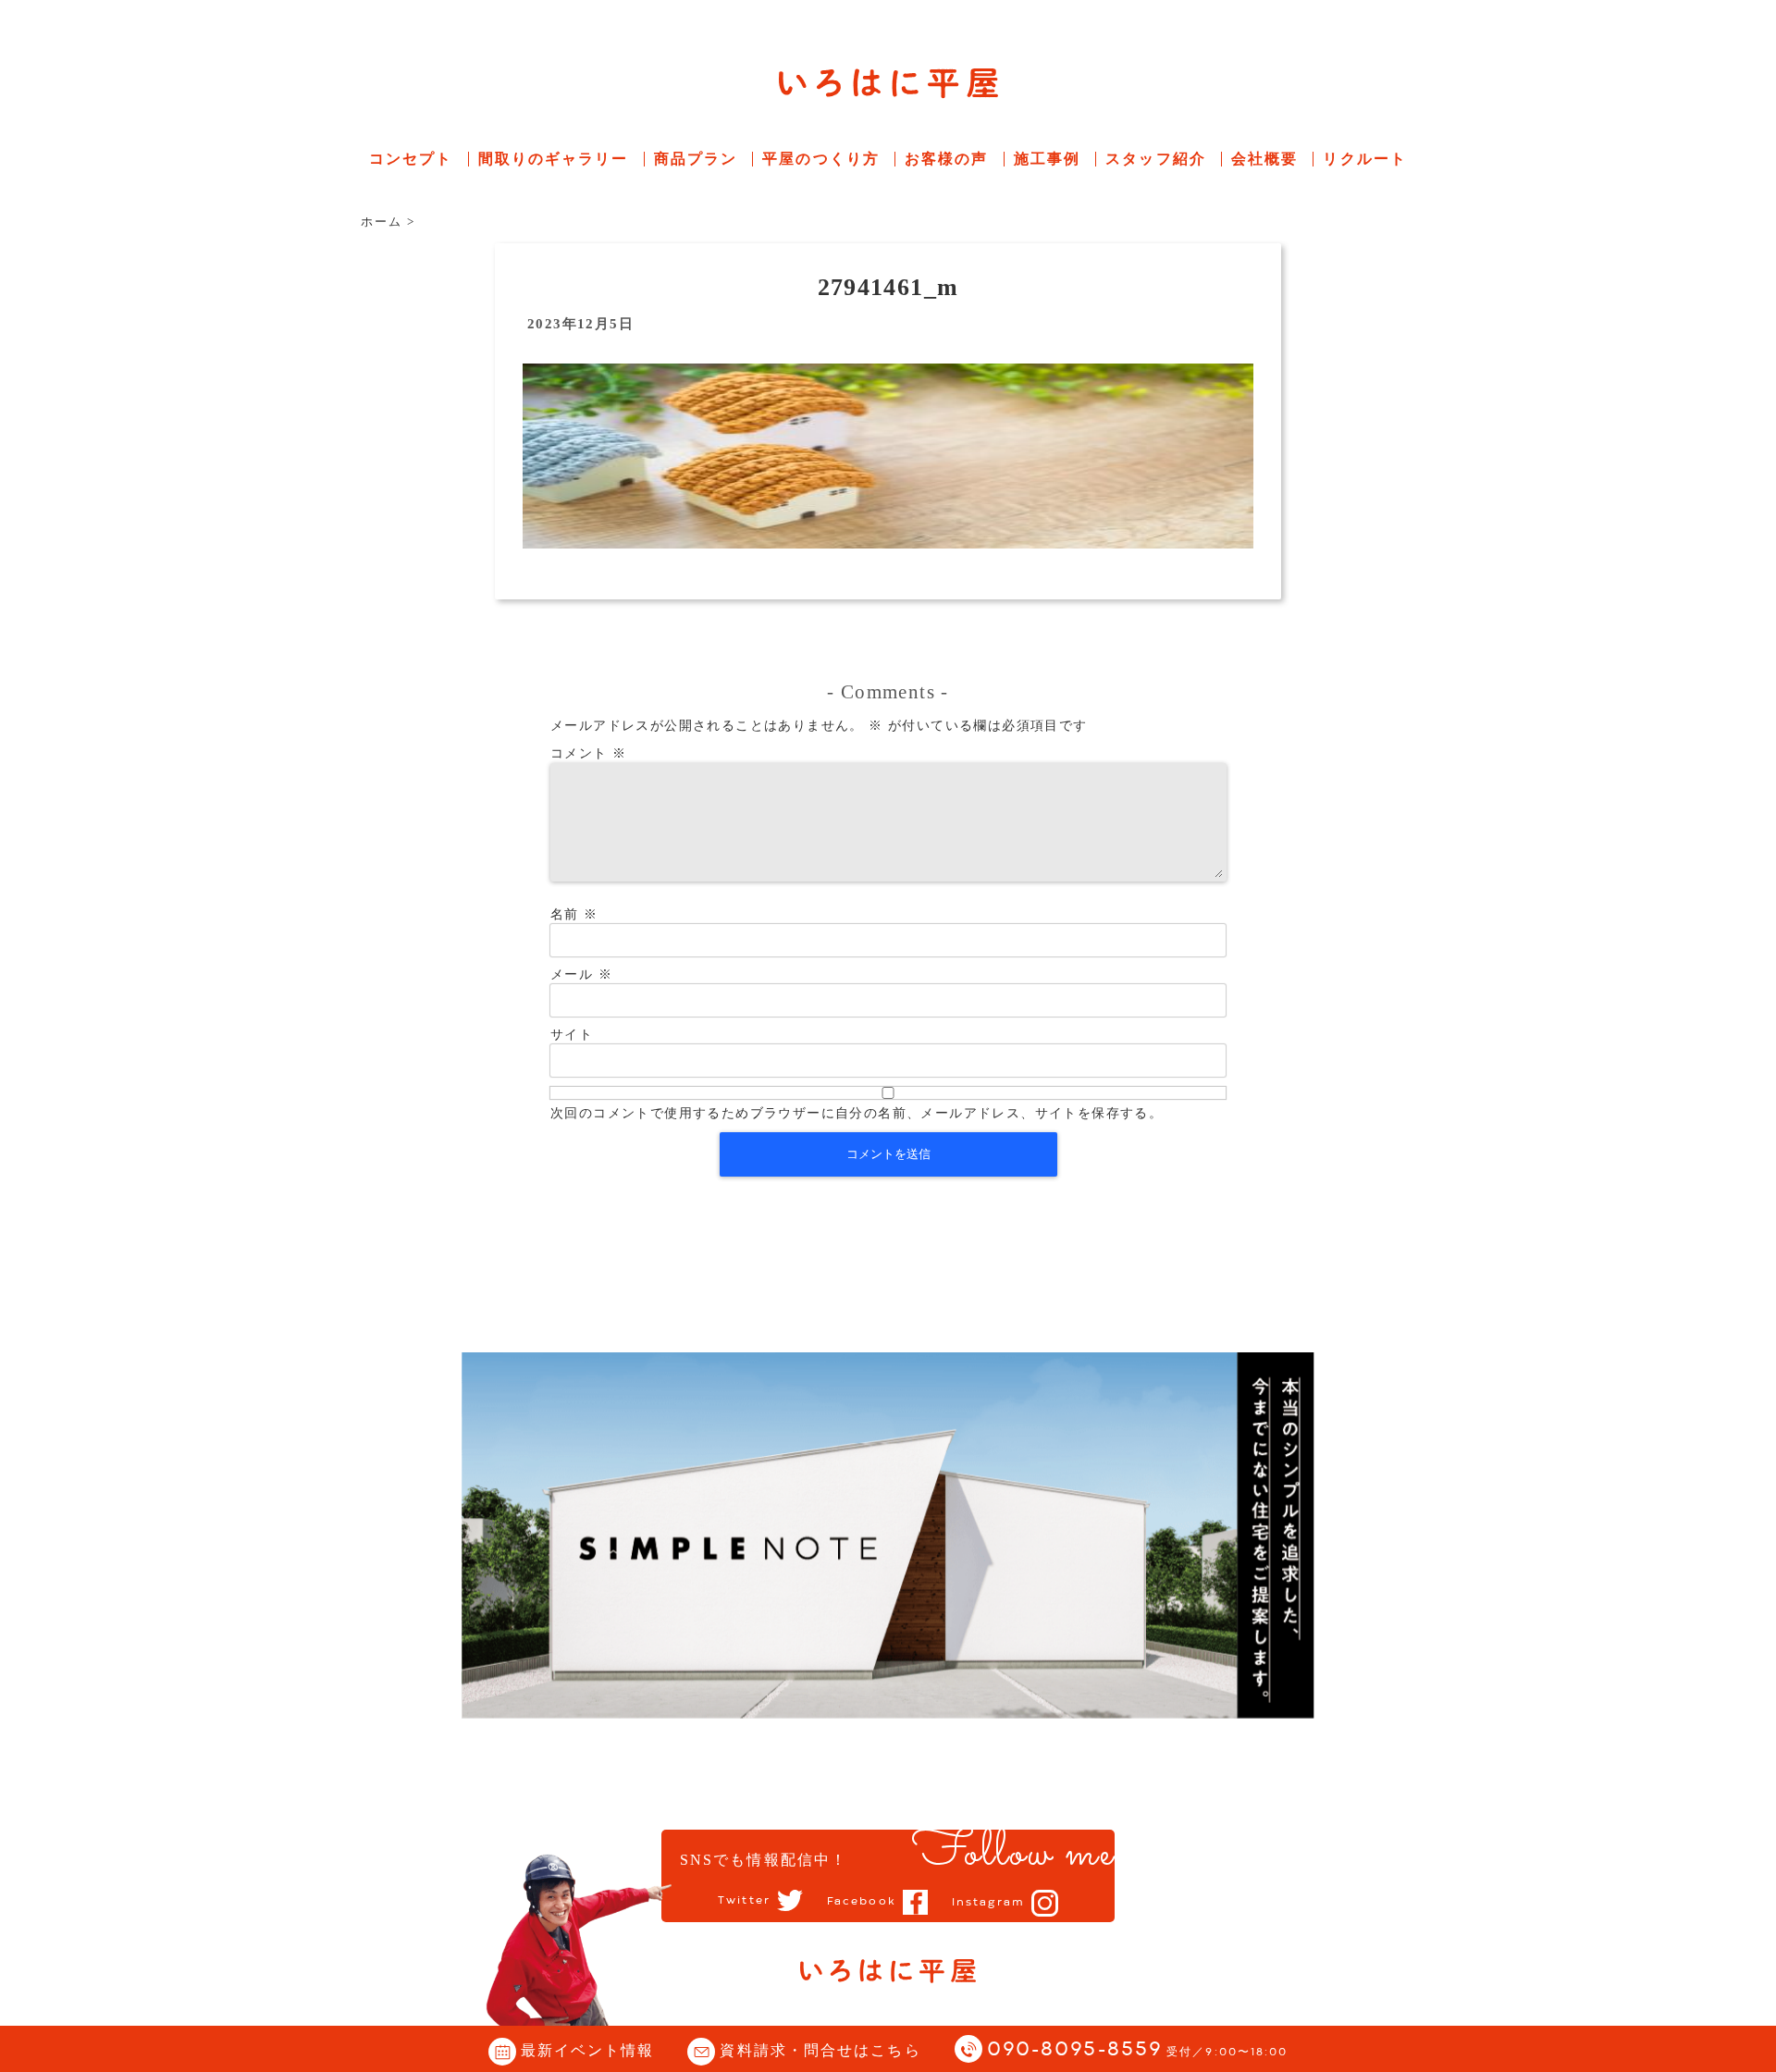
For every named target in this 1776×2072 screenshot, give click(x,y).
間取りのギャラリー (554, 159)
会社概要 (1264, 159)
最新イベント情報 (588, 2050)
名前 (574, 914)
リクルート (1365, 159)
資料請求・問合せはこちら (820, 2050)
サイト (572, 1035)
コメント (588, 753)
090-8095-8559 (1138, 2050)
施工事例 (1047, 159)
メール (581, 974)
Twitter (744, 1901)
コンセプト (411, 159)
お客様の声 (947, 159)
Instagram (988, 1903)
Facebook (862, 1902)
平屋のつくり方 (821, 159)
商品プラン (696, 159)
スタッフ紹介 (1156, 159)
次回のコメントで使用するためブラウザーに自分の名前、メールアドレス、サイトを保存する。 (857, 1113)
